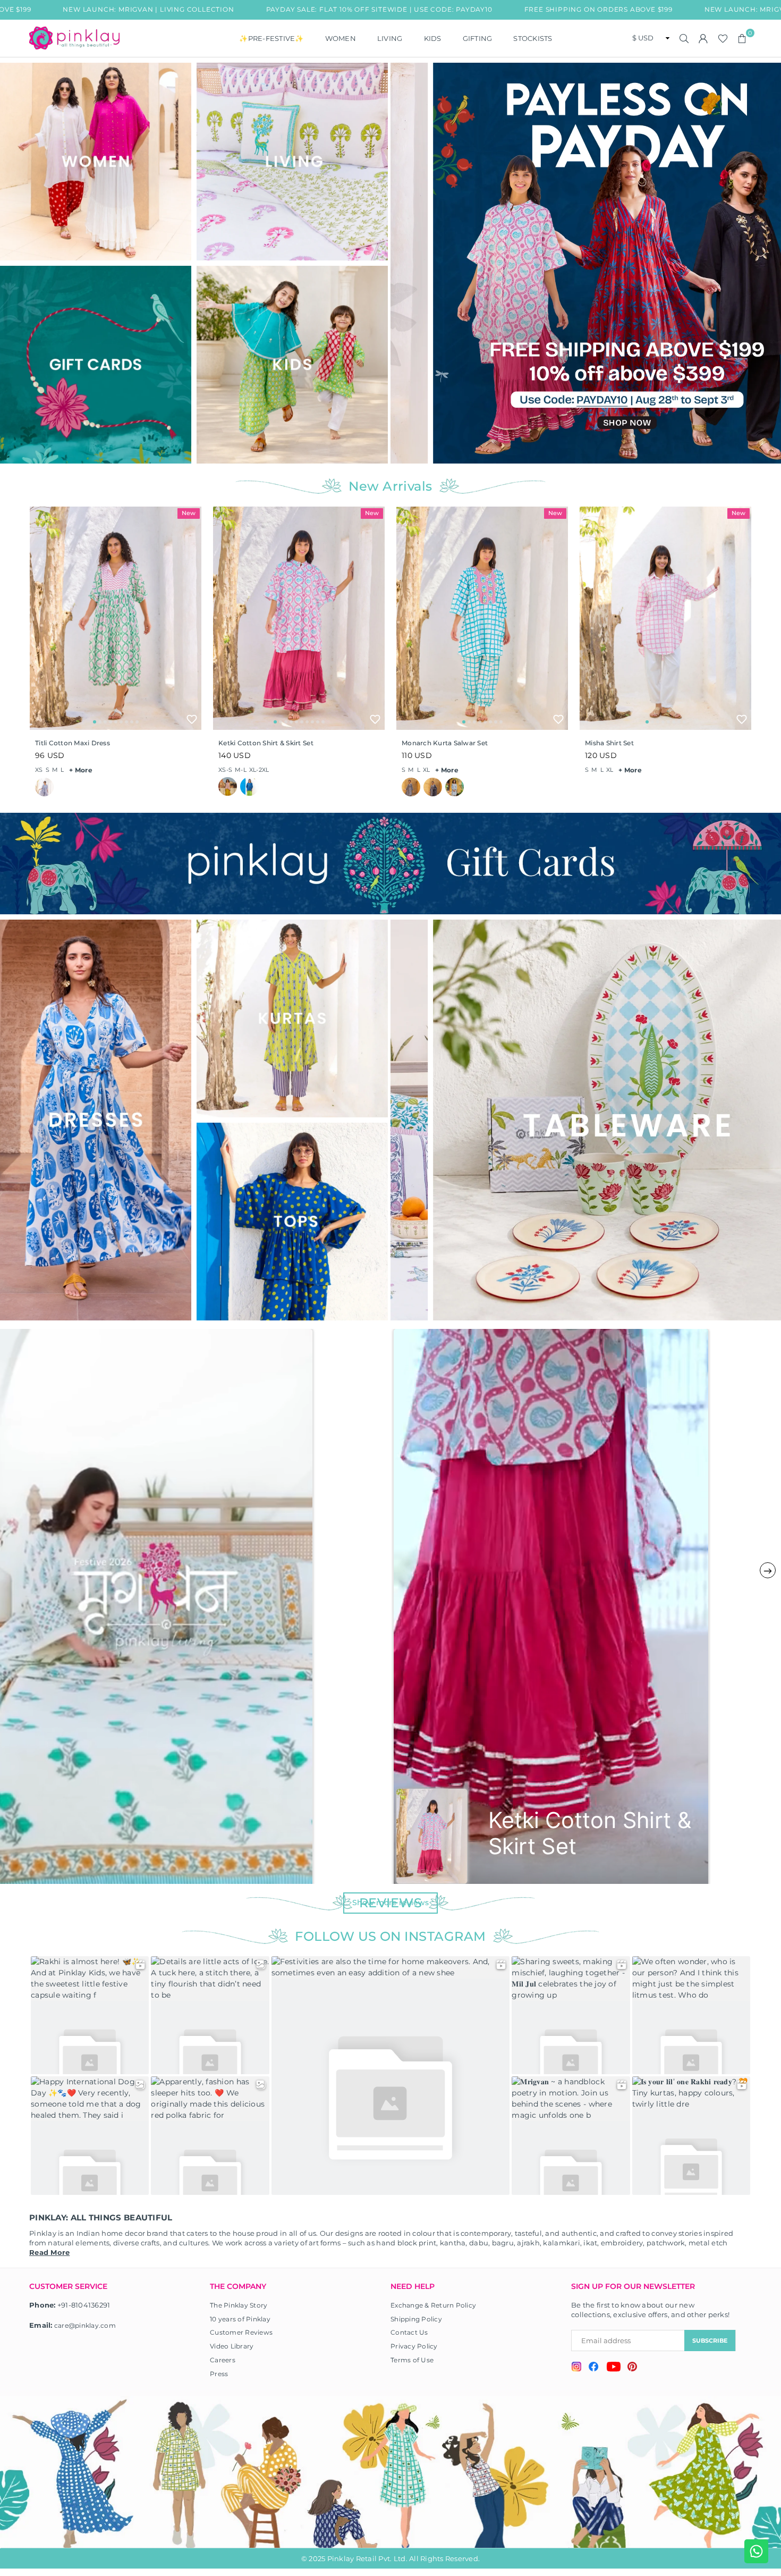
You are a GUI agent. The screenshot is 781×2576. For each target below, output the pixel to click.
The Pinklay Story (239, 2305)
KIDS (433, 38)
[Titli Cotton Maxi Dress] (116, 618)
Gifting (478, 38)
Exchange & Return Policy (433, 2305)
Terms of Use (412, 2360)
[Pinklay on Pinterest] (632, 2368)
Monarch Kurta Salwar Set (445, 743)
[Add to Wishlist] (192, 719)
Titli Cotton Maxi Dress (73, 743)
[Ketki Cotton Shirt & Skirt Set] (299, 618)
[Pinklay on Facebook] (594, 2368)
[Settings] (703, 38)
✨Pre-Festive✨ (271, 38)
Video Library (232, 2346)
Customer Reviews (241, 2332)
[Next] (769, 263)
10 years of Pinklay (240, 2319)
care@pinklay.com (85, 2325)
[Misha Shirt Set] (665, 618)
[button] (742, 38)
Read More (49, 2252)
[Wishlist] (723, 38)
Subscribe (710, 2341)
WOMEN (341, 38)
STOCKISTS (533, 38)
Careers (223, 2360)
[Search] (684, 38)
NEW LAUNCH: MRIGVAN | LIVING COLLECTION (649, 9)
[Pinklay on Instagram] (576, 2368)
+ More (81, 770)
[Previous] (405, 263)
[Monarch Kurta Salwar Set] (482, 618)
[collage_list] (96, 162)
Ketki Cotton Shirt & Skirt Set (266, 743)
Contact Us (409, 2332)
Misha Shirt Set (609, 743)
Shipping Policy (416, 2319)
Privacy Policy (414, 2346)
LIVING (390, 38)
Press (219, 2374)
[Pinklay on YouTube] (613, 2368)
